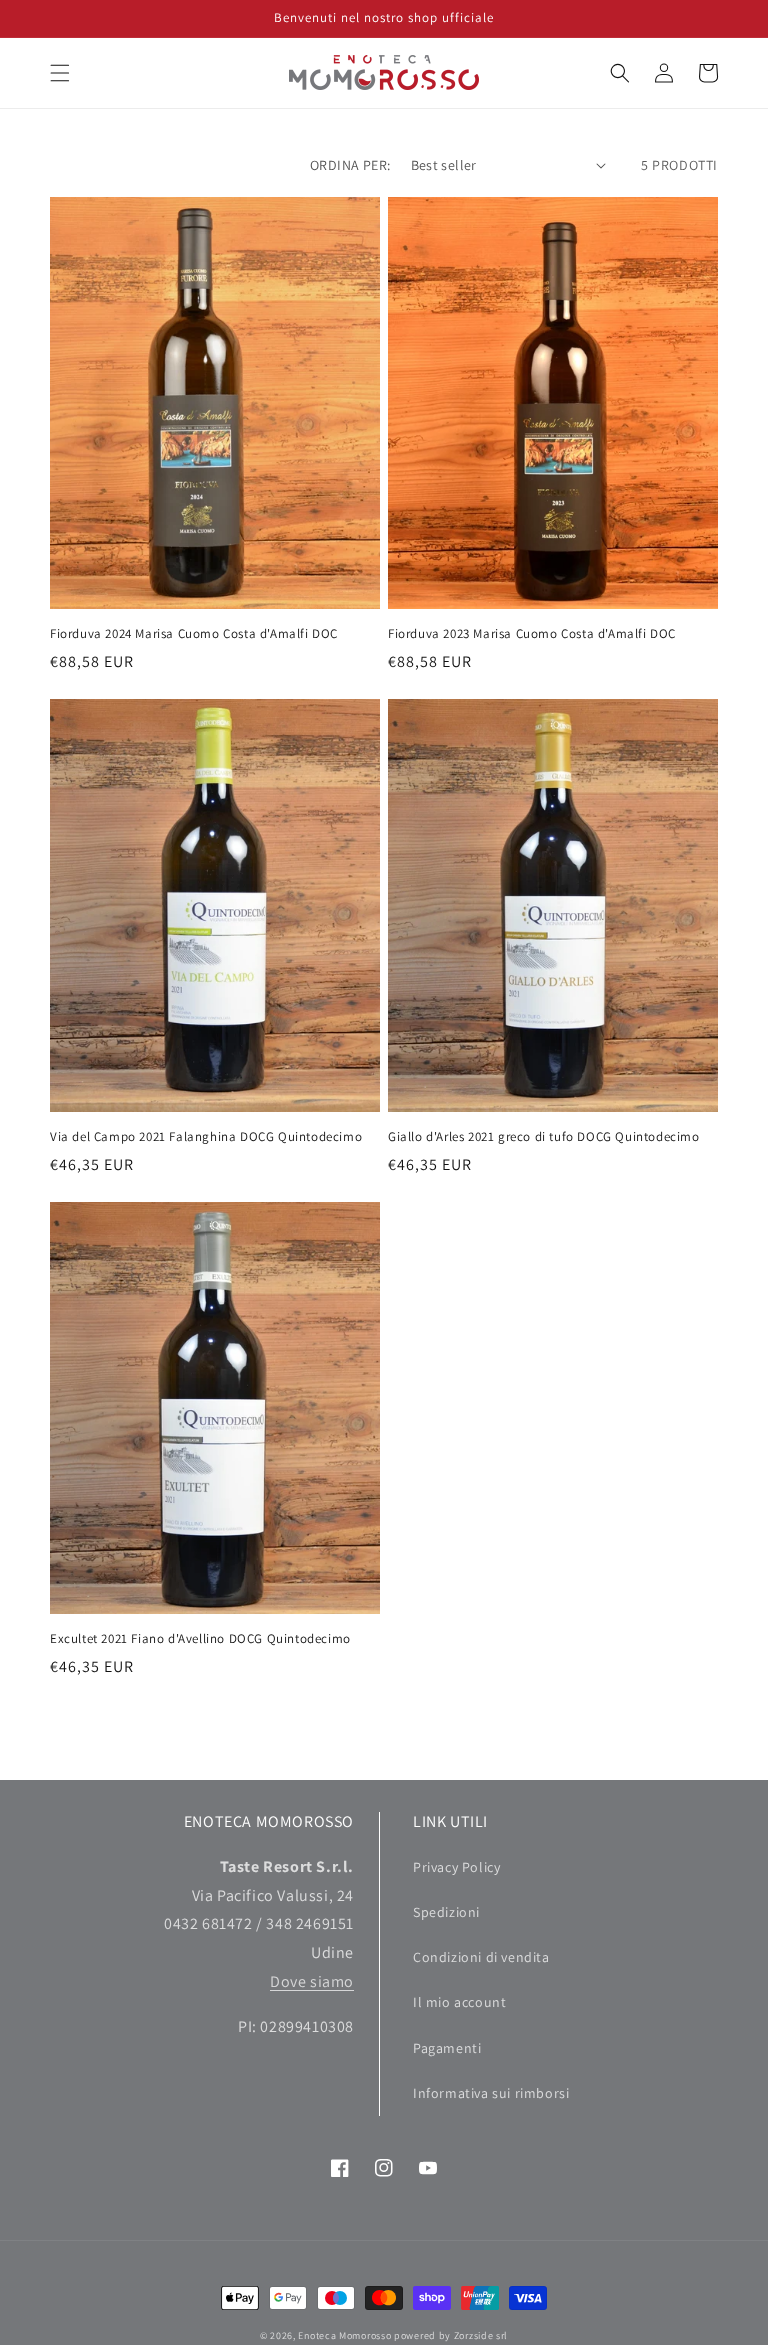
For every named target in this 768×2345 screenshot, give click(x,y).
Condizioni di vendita (481, 1957)
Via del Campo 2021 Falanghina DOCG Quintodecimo (206, 1137)
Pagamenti (447, 2048)
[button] (60, 73)
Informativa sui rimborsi (491, 2093)
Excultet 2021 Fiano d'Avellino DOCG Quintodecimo (200, 1639)
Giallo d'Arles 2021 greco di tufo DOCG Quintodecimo (544, 1137)
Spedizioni (446, 1912)
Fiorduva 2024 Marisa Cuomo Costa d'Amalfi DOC (194, 634)
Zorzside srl (481, 2335)
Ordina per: (350, 165)
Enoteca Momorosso (344, 2335)
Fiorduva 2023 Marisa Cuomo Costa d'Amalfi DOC (532, 634)
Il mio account (459, 2002)
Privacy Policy (456, 1867)
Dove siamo (312, 1981)
